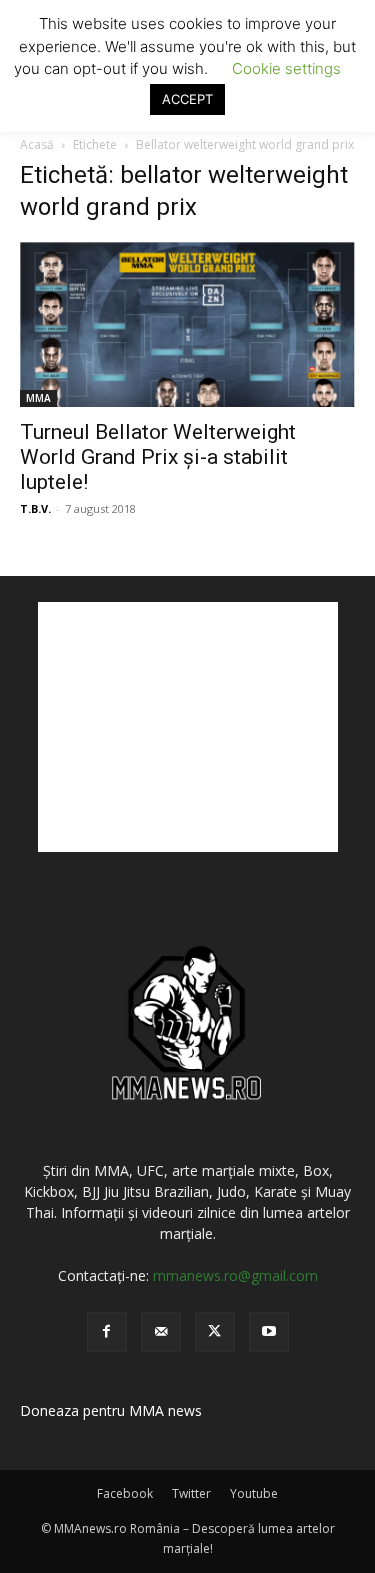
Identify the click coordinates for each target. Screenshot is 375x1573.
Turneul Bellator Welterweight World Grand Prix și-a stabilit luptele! (158, 457)
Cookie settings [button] (286, 68)
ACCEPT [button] (187, 99)
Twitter (191, 1493)
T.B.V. (35, 508)
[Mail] (161, 1332)
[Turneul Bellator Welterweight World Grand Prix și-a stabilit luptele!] (187, 324)
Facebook (125, 1493)
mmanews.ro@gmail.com (235, 1275)
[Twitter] (215, 1332)
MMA (38, 398)
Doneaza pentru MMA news (111, 1410)
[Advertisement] (188, 727)
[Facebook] (107, 1332)
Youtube (254, 1493)
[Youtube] (269, 1332)
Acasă (37, 144)
